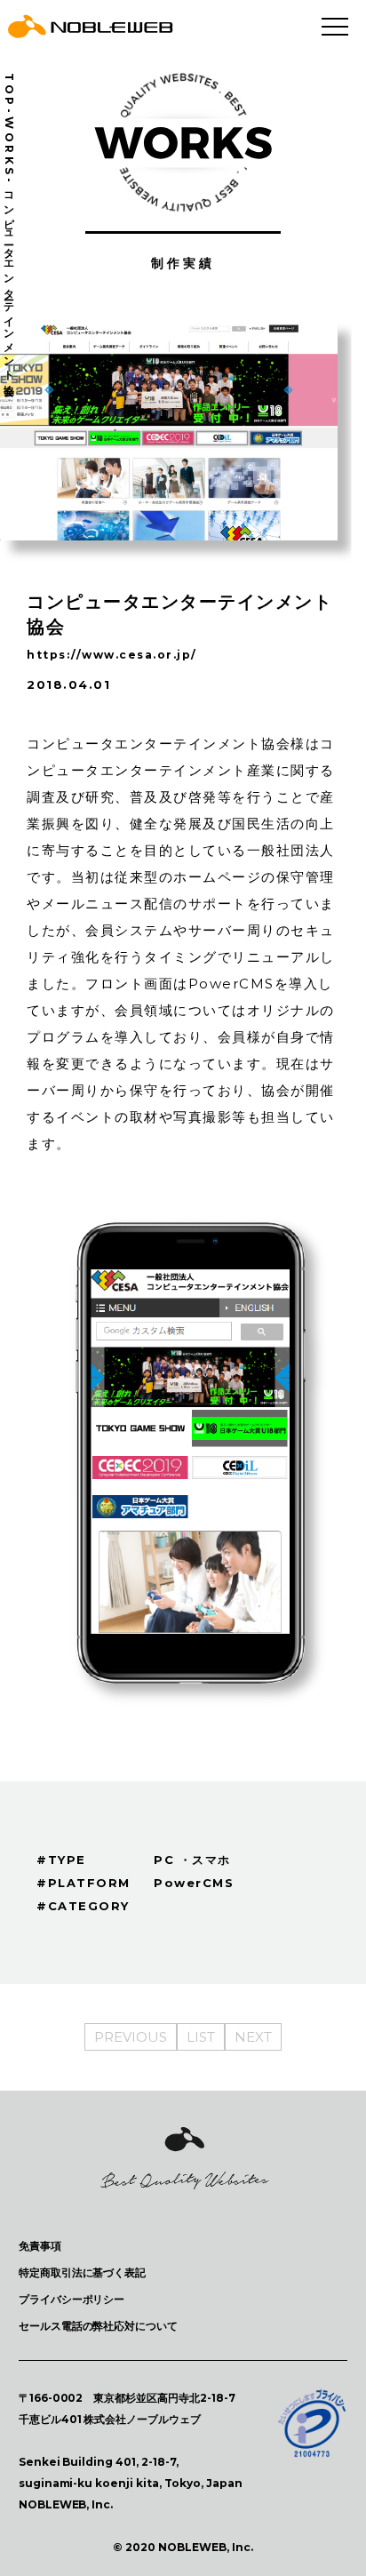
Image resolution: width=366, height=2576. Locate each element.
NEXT (253, 2037)
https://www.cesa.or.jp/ (112, 655)
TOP (9, 91)
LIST (201, 2037)
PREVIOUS (131, 2037)
